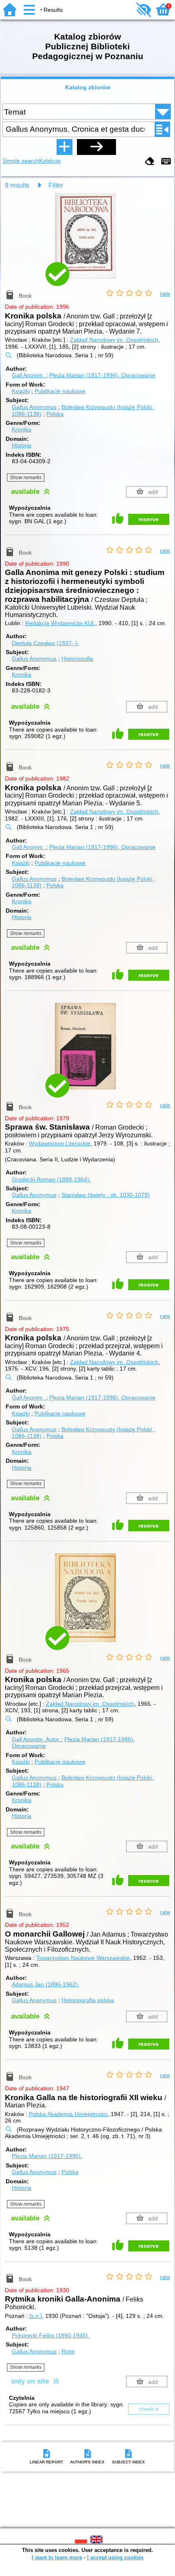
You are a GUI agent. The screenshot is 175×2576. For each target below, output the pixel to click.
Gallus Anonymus (34, 407)
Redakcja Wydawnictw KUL (60, 623)
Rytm (68, 2351)
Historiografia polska (88, 2000)
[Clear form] (150, 162)
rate (165, 294)
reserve (149, 519)
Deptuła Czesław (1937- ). (45, 643)
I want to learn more (57, 2557)
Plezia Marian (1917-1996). (102, 375)
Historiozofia (77, 659)
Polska (55, 414)
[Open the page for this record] (87, 241)
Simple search (21, 161)
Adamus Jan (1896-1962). (46, 1984)
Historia (22, 445)
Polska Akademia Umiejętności (68, 2114)
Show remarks (26, 478)
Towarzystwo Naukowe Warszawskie (83, 1958)
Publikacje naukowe (60, 391)
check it (149, 2409)
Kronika (22, 429)
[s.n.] (36, 2316)
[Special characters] (166, 162)
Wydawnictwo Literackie (60, 1143)
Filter (56, 185)
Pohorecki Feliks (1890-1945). (51, 2335)
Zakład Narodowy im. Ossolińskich (114, 340)
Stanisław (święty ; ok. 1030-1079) (106, 1195)
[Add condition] (64, 147)
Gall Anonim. (29, 375)
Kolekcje (50, 161)
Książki (21, 391)
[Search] (96, 147)
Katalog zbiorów (88, 87)
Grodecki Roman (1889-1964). (51, 1179)
